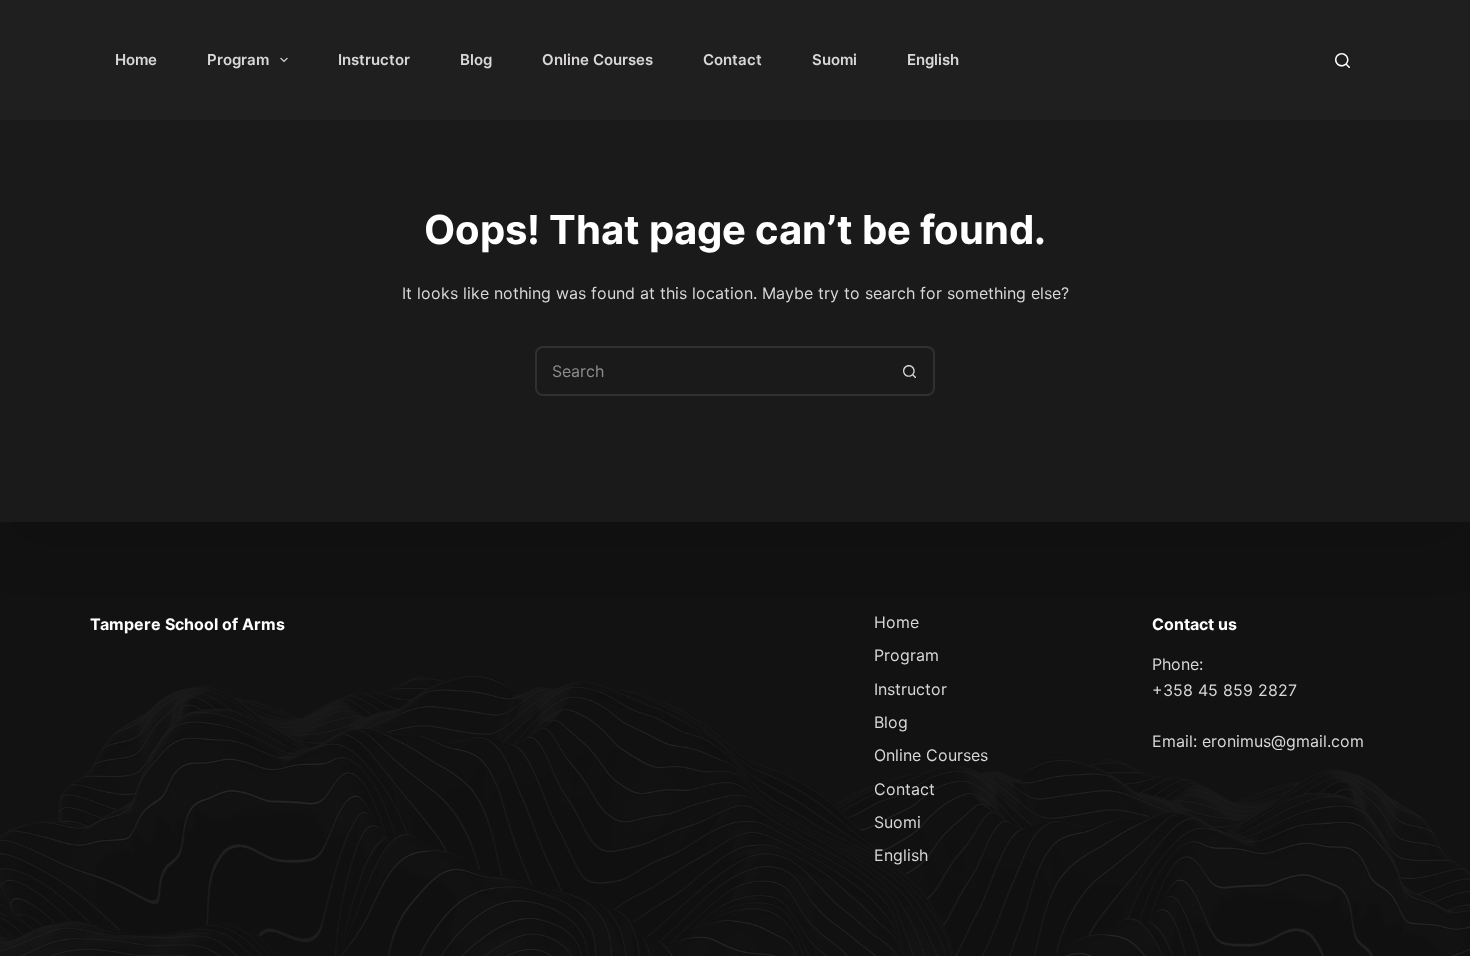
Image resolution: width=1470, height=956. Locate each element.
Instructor (374, 59)
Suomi (834, 59)
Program (238, 59)
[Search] (1342, 60)
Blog (476, 59)
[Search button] (910, 371)
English (933, 59)
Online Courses (597, 59)
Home (136, 59)
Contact (732, 59)
